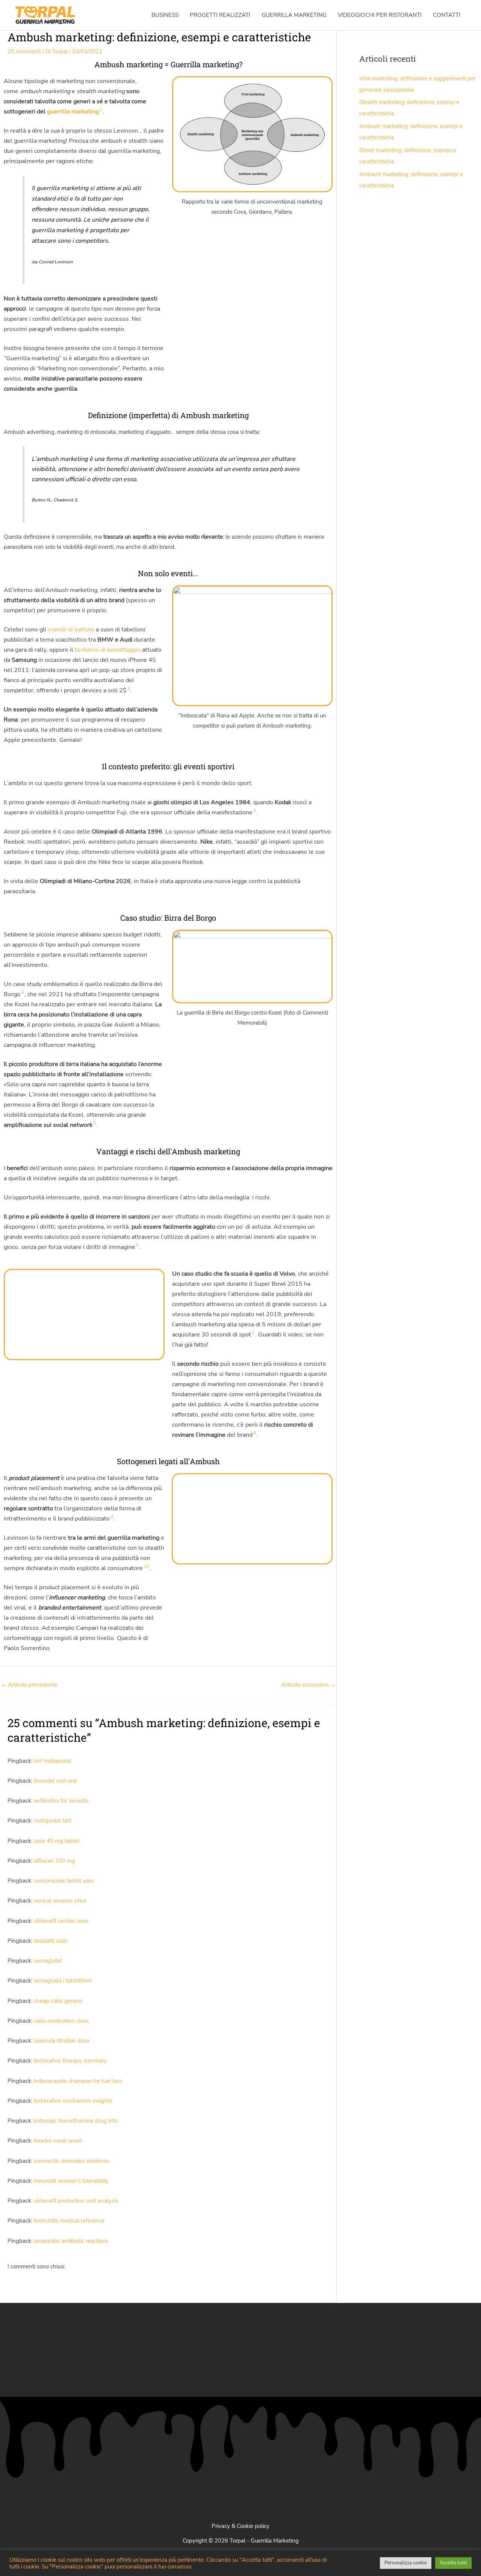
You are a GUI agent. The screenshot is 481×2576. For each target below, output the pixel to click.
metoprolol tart (52, 1821)
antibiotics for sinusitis (61, 1801)
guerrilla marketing (73, 112)
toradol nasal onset (58, 2141)
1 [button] (101, 110)
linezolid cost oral (55, 1781)
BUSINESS (165, 15)
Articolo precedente (29, 1685)
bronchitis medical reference (69, 2221)
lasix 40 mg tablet (57, 1841)
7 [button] (253, 1333)
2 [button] (129, 689)
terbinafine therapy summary (70, 2061)
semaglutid (48, 1961)
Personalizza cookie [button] (406, 2563)
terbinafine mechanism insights (73, 2101)
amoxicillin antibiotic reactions (71, 2241)
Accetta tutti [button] (453, 2563)
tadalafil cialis (51, 1941)
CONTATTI (447, 15)
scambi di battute (71, 630)
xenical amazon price (60, 1901)
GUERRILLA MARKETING (294, 15)
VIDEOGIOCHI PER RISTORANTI (380, 15)
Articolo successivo (309, 1685)
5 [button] (95, 1123)
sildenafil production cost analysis (76, 2201)
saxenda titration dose (62, 2041)
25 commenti (24, 51)
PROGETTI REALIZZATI (220, 15)
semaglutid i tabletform (63, 1981)
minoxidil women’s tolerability (71, 2181)
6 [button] (137, 1245)
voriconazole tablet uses (64, 1881)
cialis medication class (61, 2021)
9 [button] (112, 1517)
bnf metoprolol (52, 1761)
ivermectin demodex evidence (71, 2161)
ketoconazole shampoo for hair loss (78, 2081)
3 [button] (255, 811)
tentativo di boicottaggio (108, 650)
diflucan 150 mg (54, 1861)
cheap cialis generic (58, 2001)
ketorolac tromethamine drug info (76, 2121)
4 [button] (22, 992)
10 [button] (146, 1566)
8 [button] (255, 1433)
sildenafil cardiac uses (61, 1921)
